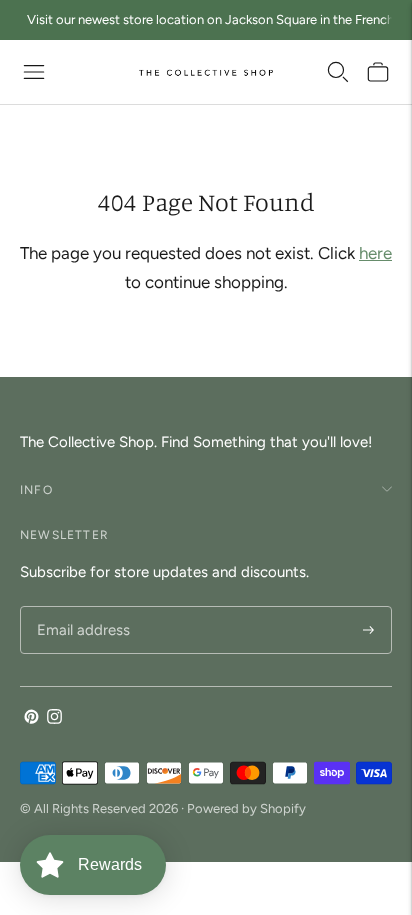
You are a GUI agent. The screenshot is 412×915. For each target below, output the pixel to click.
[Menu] (34, 72)
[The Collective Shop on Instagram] (54, 719)
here (375, 253)
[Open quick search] (338, 72)
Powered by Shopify (246, 808)
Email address (80, 607)
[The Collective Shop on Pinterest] (31, 719)
